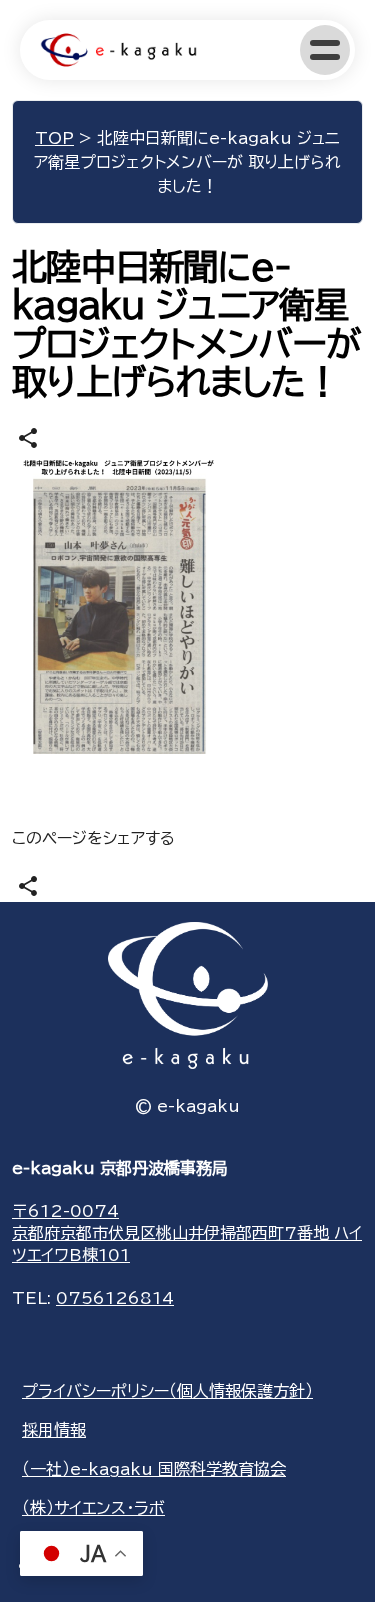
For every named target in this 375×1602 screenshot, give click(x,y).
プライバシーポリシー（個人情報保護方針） (167, 1391)
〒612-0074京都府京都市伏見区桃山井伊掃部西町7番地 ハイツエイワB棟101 (187, 1233)
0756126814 (115, 1298)
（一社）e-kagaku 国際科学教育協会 (154, 1469)
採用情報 (54, 1430)
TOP (54, 138)
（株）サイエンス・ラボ (93, 1508)
